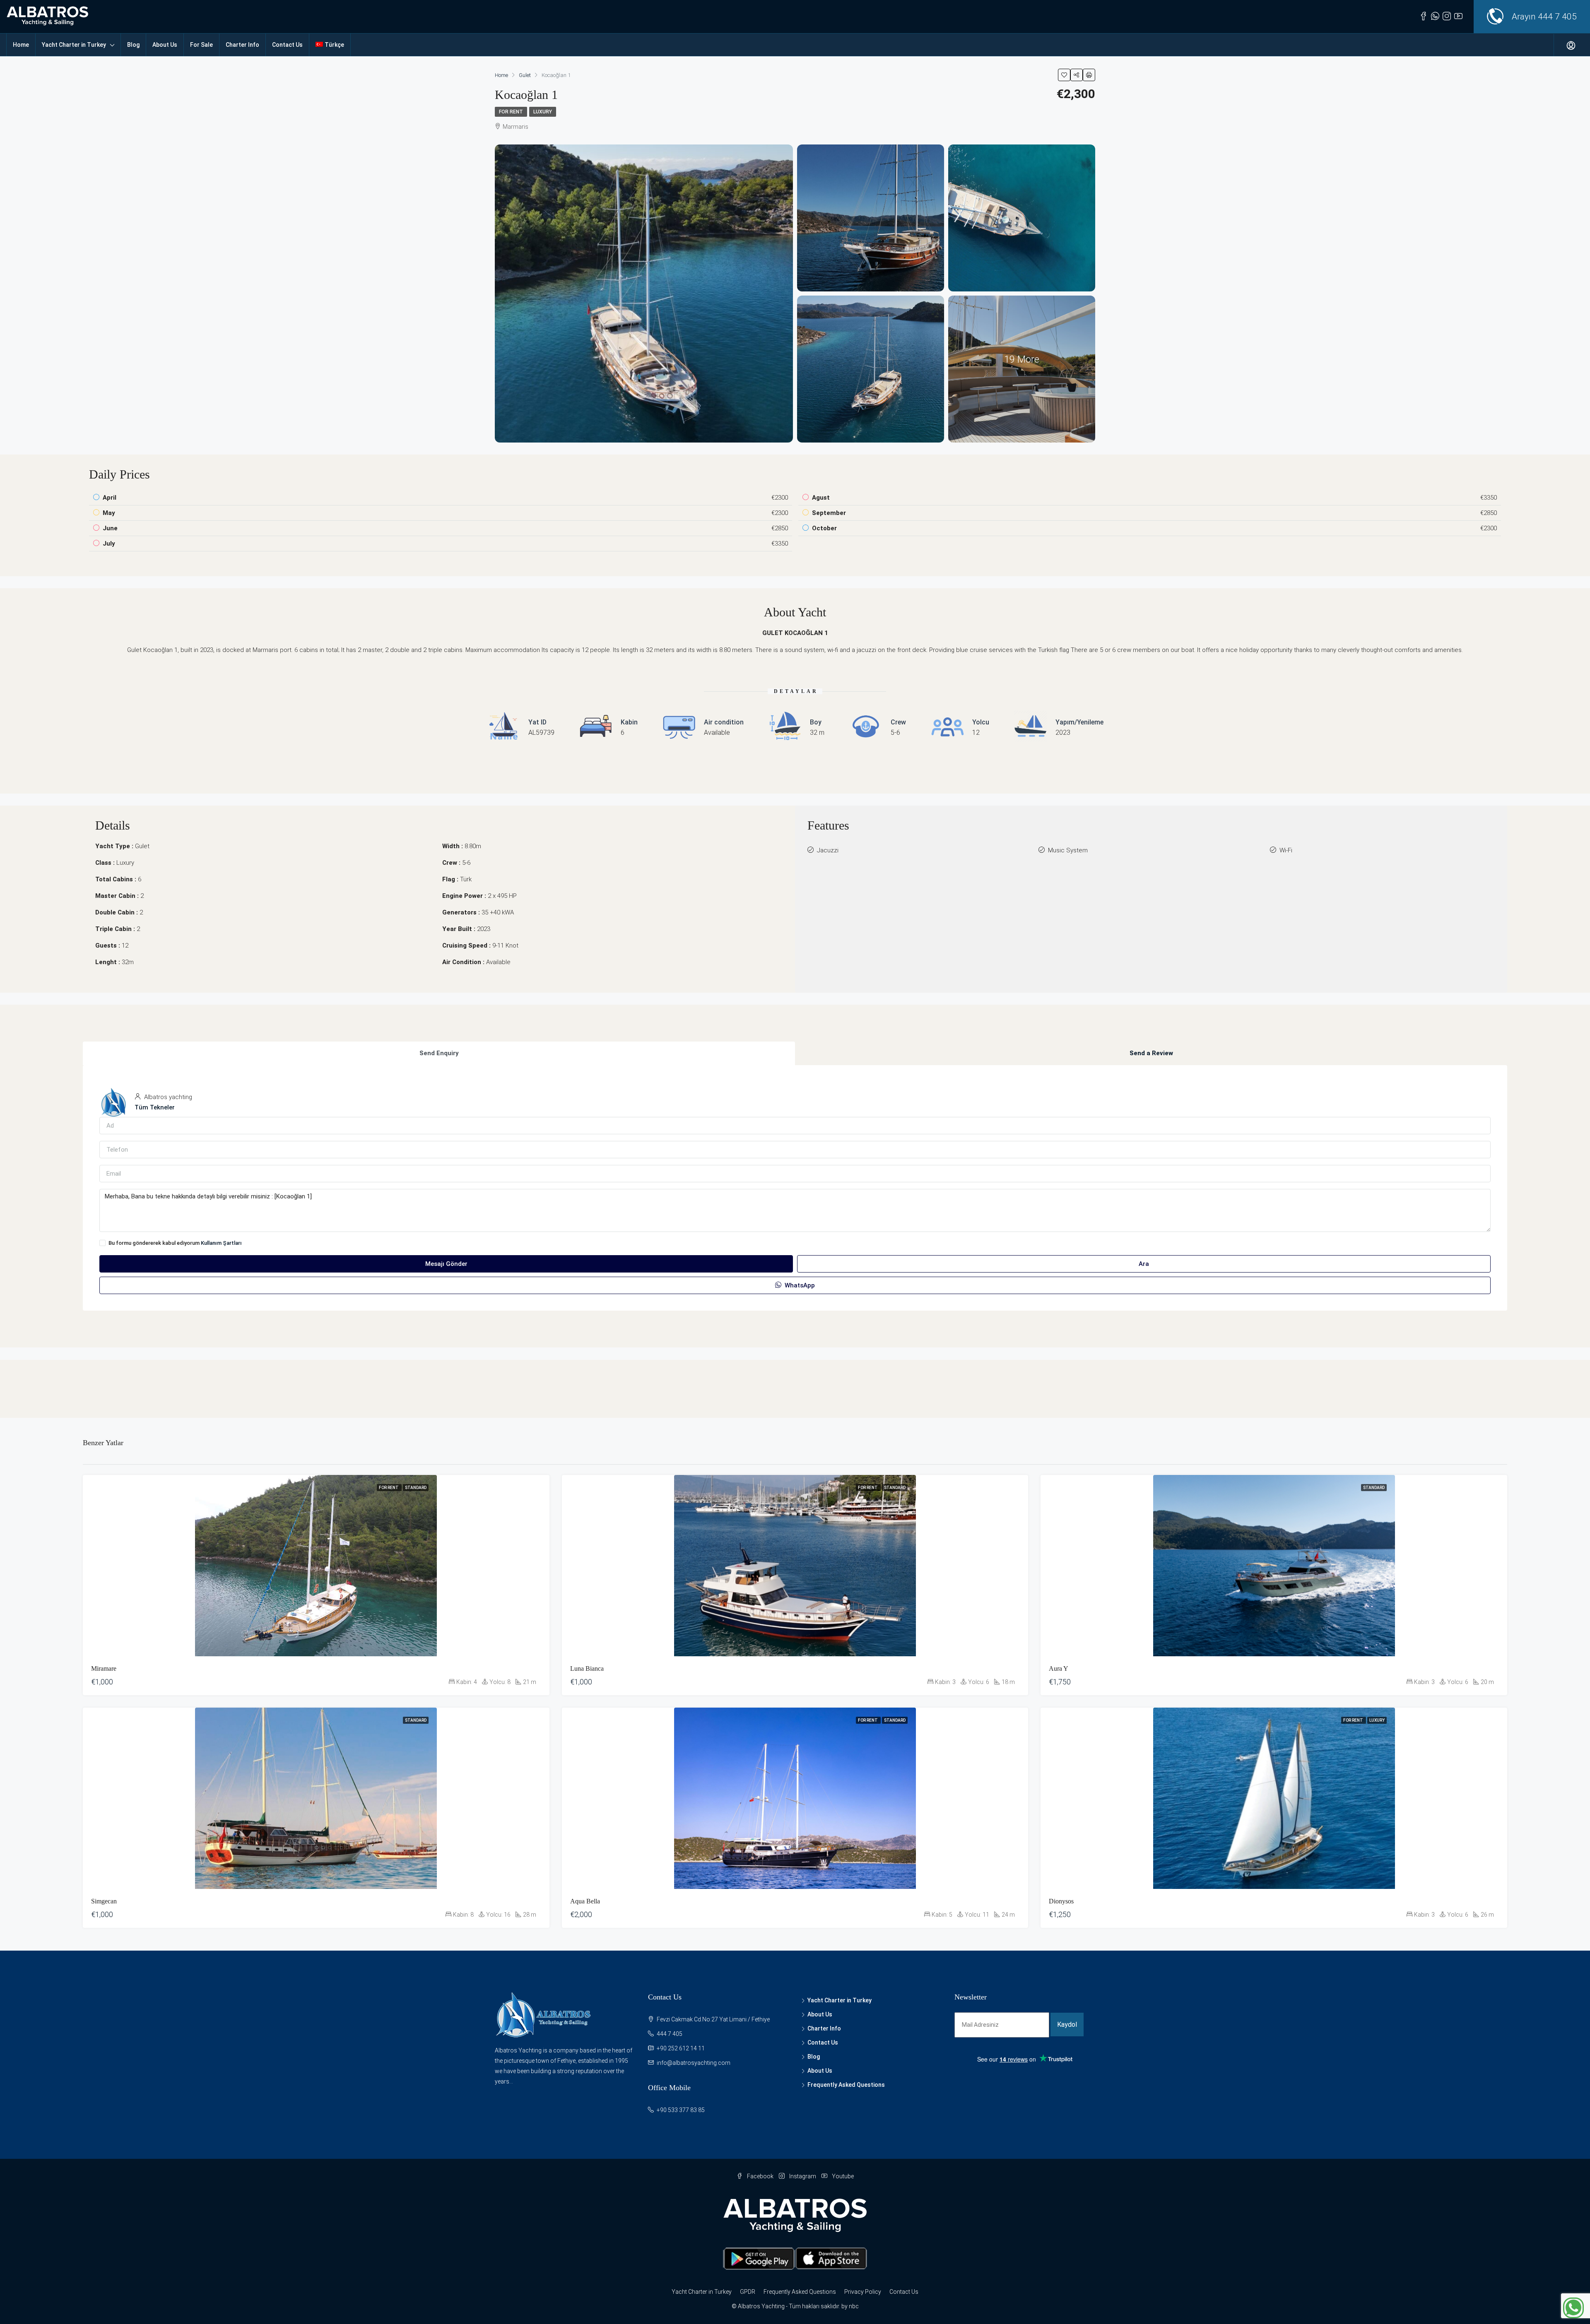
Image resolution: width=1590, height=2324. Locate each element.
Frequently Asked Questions (846, 2085)
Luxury (543, 112)
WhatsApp (799, 1285)
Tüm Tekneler (155, 1107)
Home (21, 45)
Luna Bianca (587, 1668)
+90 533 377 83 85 (681, 2110)
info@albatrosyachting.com (694, 2063)
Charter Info (242, 45)
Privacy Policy (863, 2292)
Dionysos (1061, 1901)
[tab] (439, 1053)
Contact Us (287, 45)
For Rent (511, 112)
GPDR (748, 2292)
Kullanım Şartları (221, 1243)
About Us (165, 45)
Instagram (803, 2176)
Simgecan (104, 1901)
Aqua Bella (585, 1901)
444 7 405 (1557, 17)
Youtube (842, 2176)
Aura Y (1059, 1668)
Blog (133, 45)
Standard (416, 1488)
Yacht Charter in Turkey (74, 45)
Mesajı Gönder (446, 1264)
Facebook (760, 2176)
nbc (854, 2306)
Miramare (104, 1668)
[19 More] (1022, 368)
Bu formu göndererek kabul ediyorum (175, 1243)
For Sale (201, 45)
